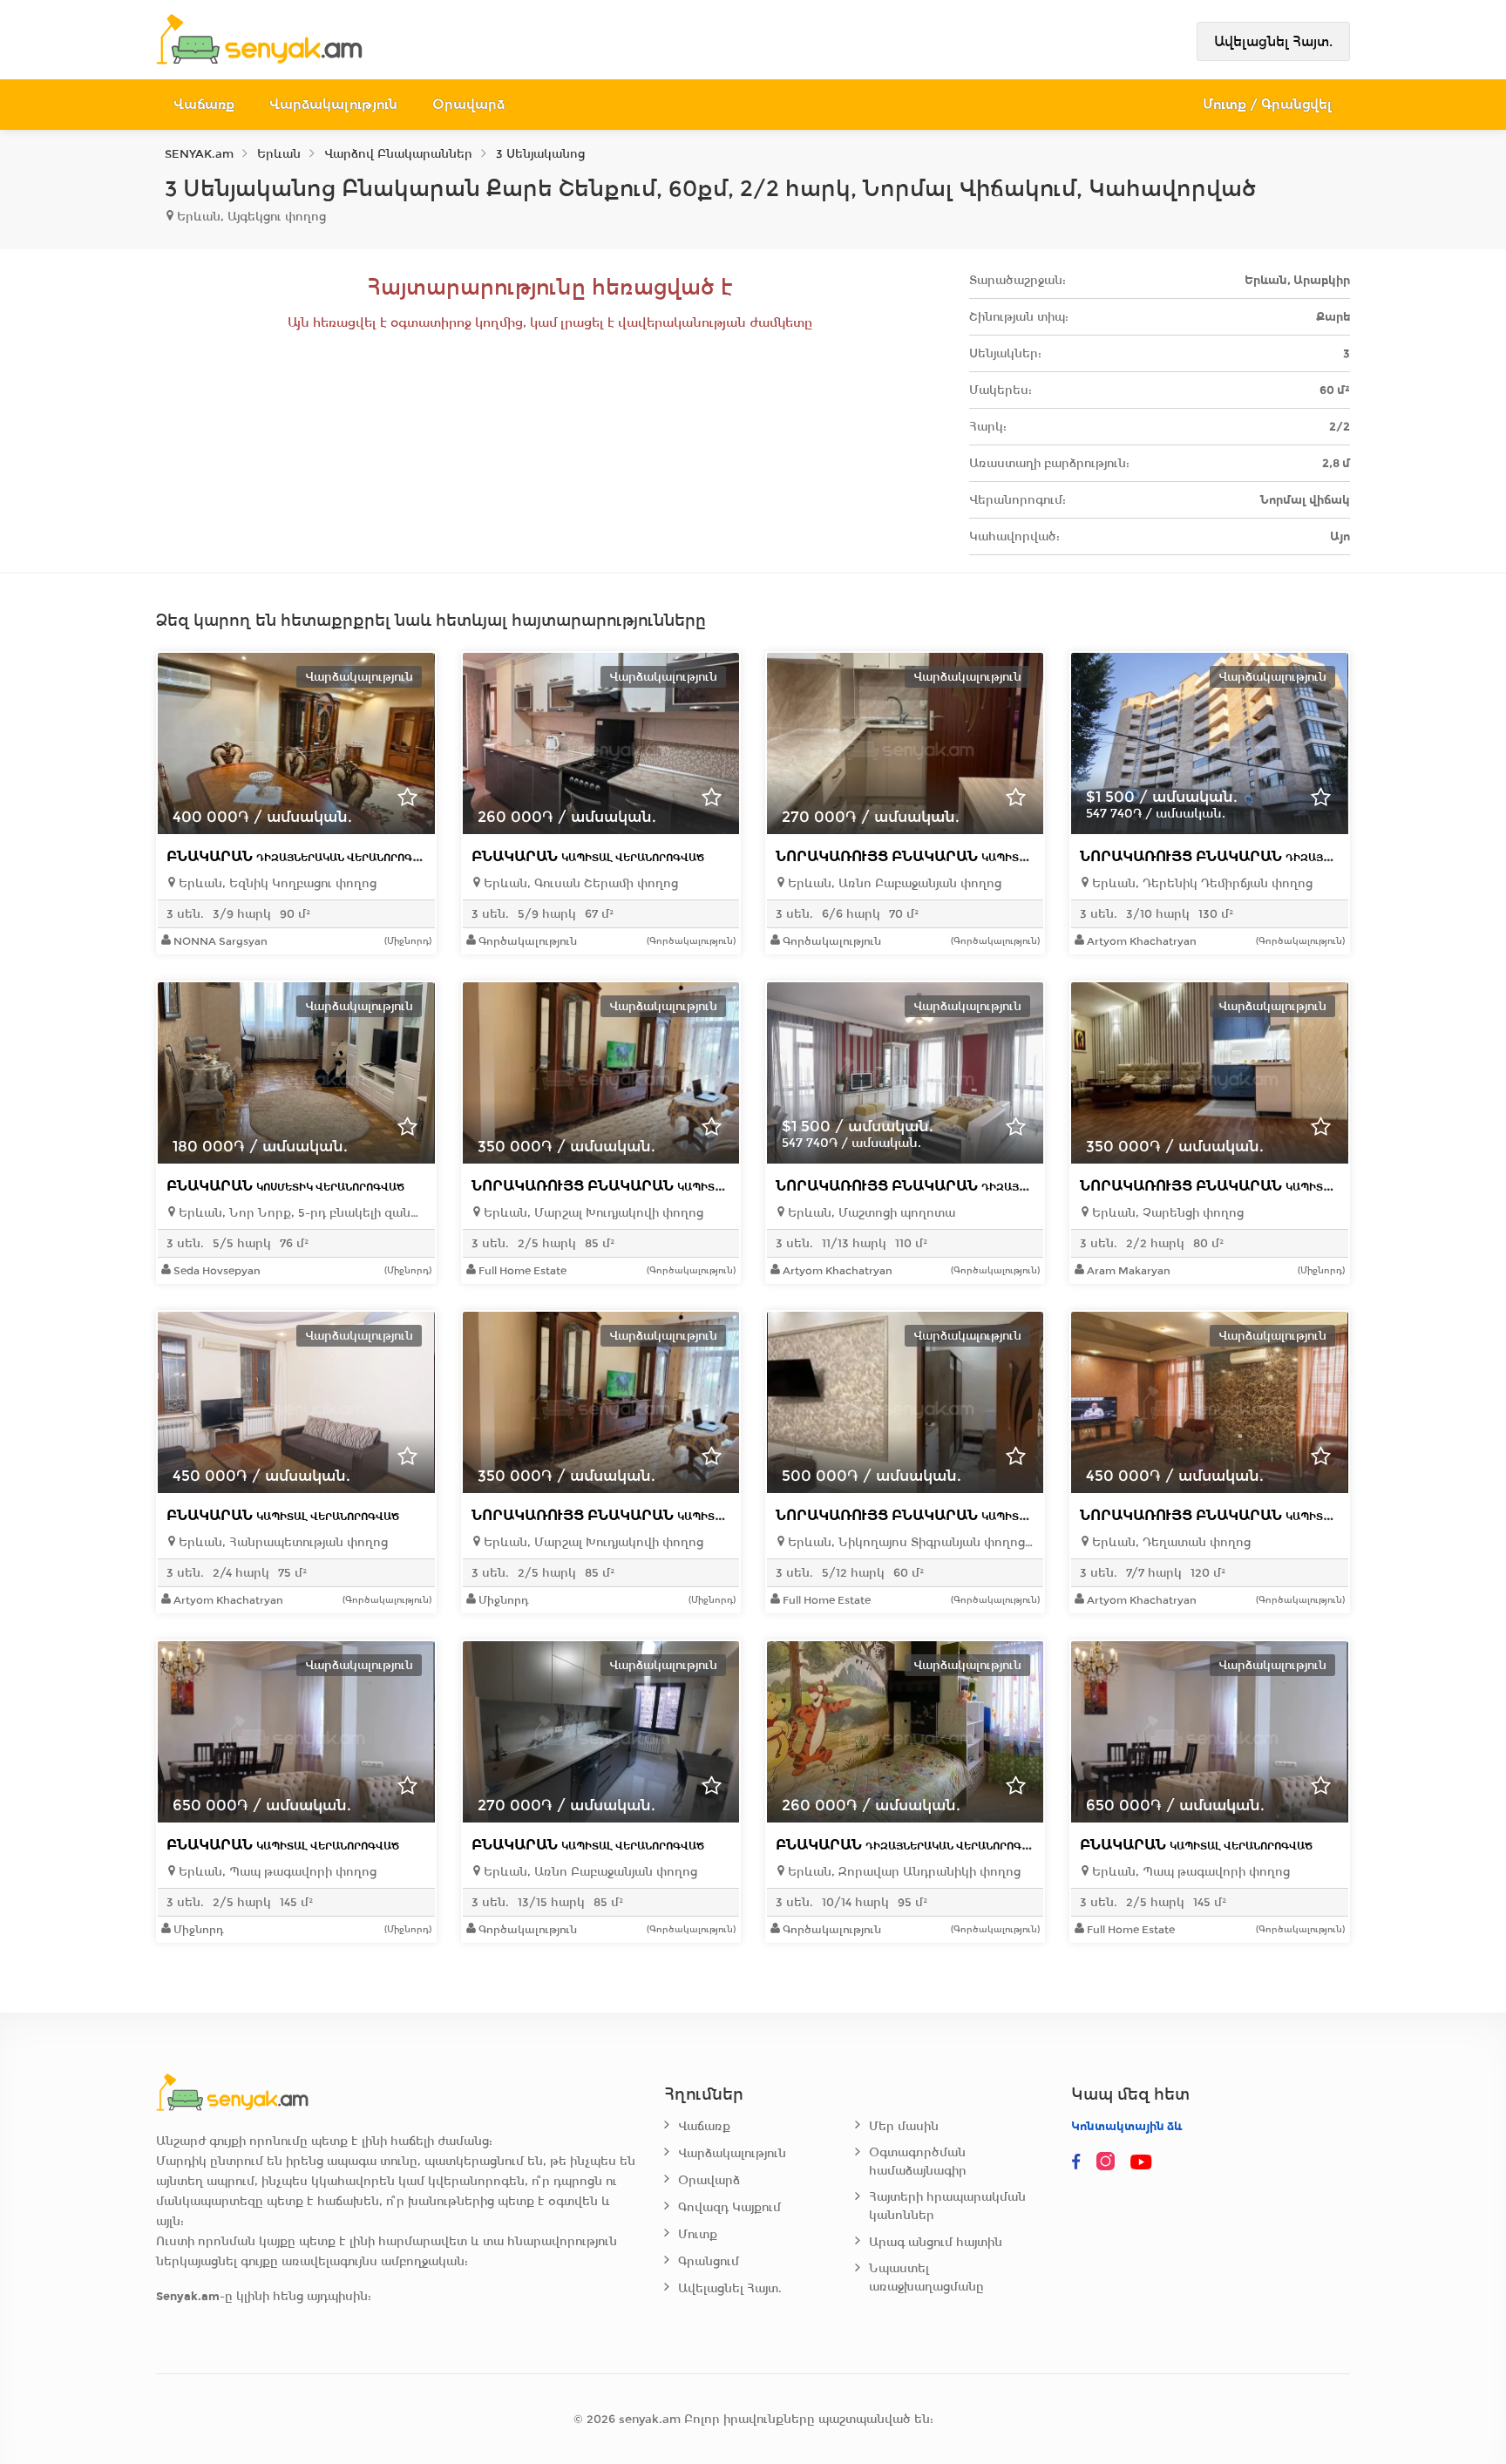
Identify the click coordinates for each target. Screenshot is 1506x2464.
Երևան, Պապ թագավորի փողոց (276, 1872)
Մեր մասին (904, 2126)
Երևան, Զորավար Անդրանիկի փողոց (902, 1872)
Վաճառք (204, 104)
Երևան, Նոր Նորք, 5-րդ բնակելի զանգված (300, 1213)
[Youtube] (1143, 2162)
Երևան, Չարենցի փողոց (1166, 1213)
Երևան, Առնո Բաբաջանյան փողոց (893, 883)
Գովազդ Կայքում (729, 2207)
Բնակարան (301, 856)
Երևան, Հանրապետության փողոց (282, 1542)
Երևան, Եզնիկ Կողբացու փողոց (276, 883)
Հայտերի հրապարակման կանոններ (947, 2206)
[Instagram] (1109, 2162)
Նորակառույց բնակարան (950, 856)
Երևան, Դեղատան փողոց (1170, 1542)
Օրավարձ (468, 104)
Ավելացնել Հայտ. (1273, 41)
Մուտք (698, 2234)
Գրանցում (709, 2261)
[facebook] (1076, 2162)
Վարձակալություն (333, 104)
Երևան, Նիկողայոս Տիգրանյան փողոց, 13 (909, 1542)
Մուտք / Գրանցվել (1268, 104)
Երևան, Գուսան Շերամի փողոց (579, 883)
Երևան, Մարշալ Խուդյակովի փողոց (592, 1213)
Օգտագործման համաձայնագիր (918, 2162)
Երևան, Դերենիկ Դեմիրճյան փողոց (1201, 883)
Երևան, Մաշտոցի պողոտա (870, 1213)
